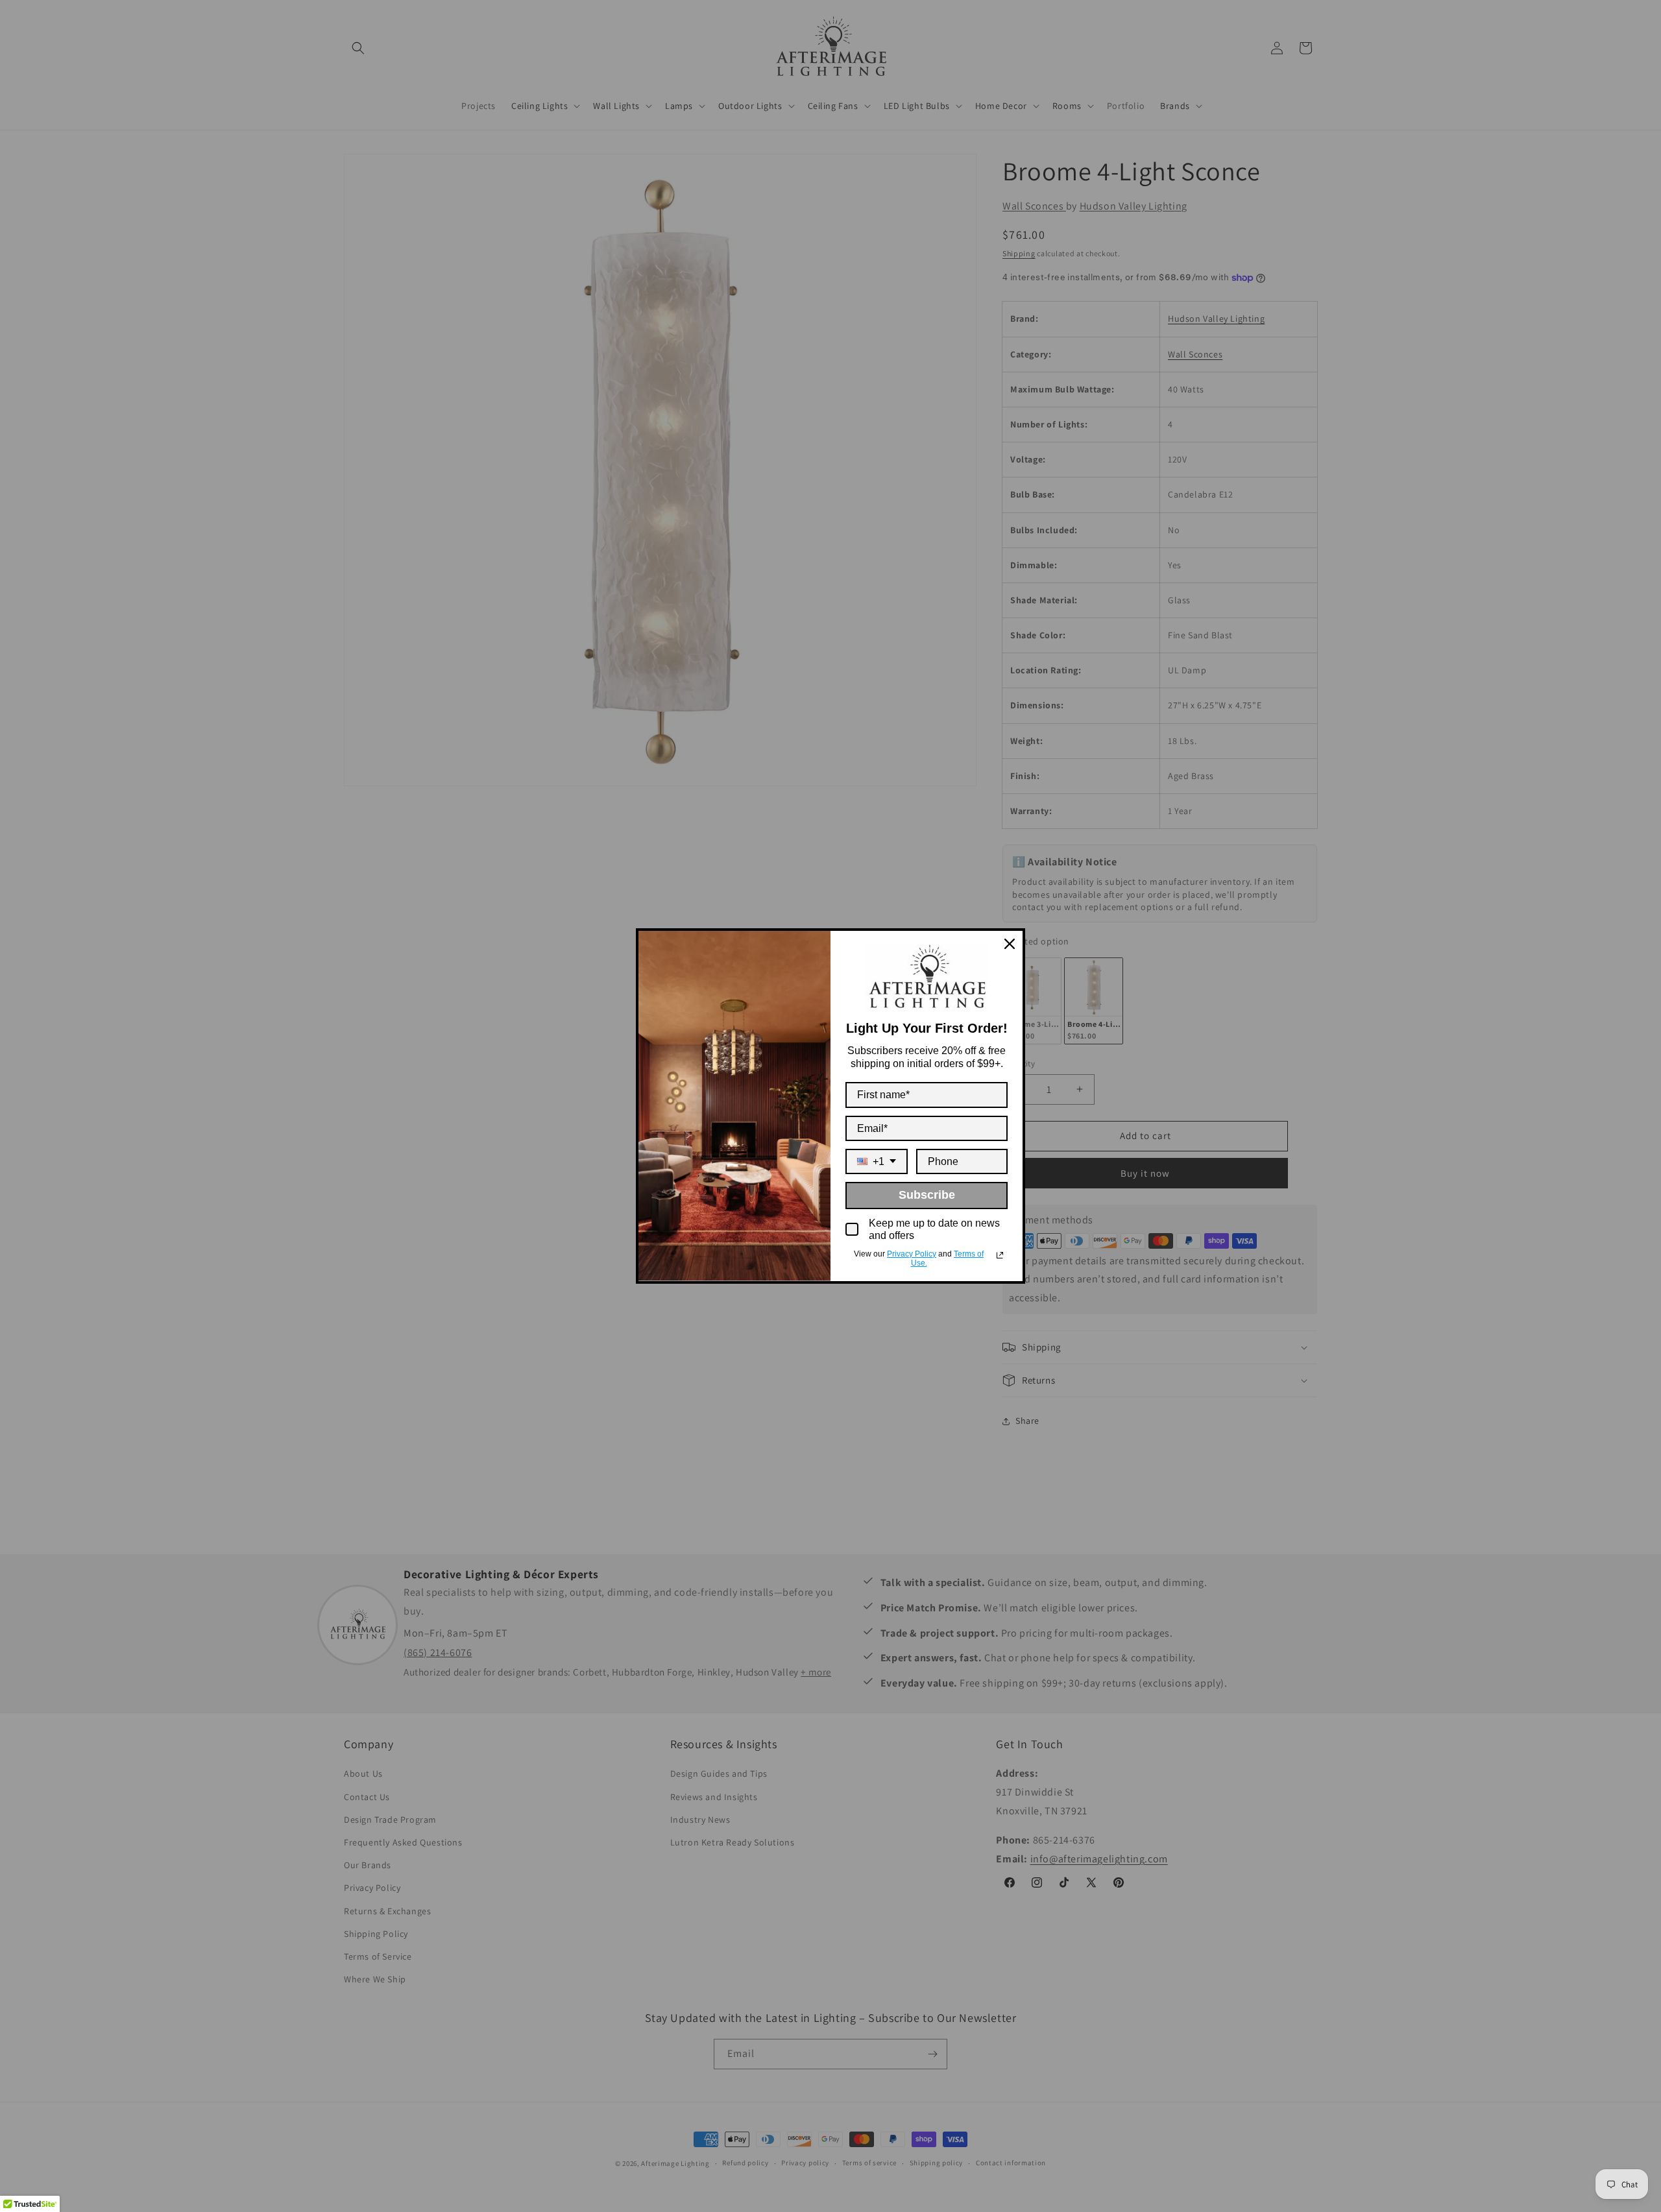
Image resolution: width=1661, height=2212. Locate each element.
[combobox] (877, 1161)
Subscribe (927, 1195)
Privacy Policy (912, 1254)
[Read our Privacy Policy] (1000, 1255)
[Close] (1010, 944)
